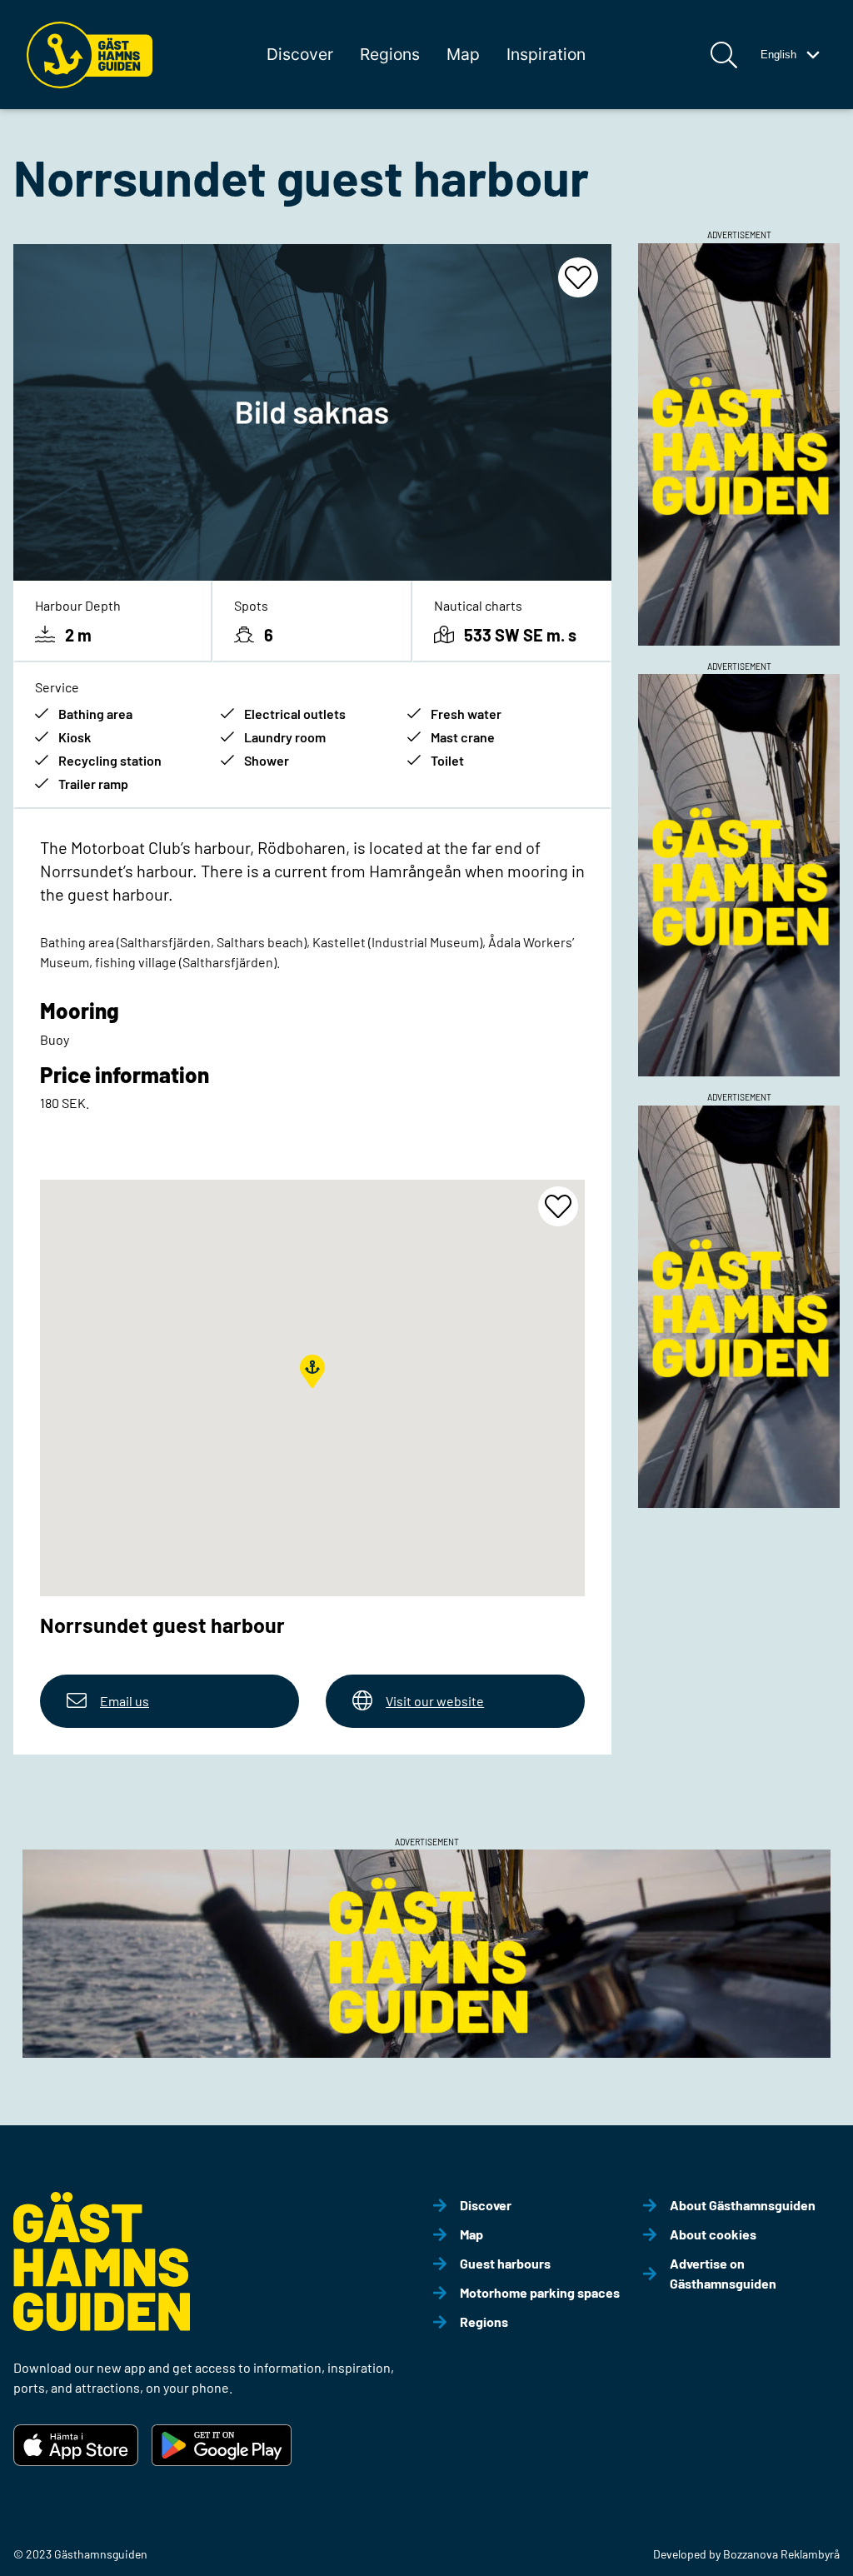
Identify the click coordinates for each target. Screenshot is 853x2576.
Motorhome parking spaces (540, 2292)
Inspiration (546, 54)
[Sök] (724, 55)
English (778, 55)
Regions (390, 54)
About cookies (713, 2234)
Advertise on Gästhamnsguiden (723, 2273)
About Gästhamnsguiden (743, 2205)
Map (463, 54)
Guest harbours (505, 2263)
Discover (300, 54)
